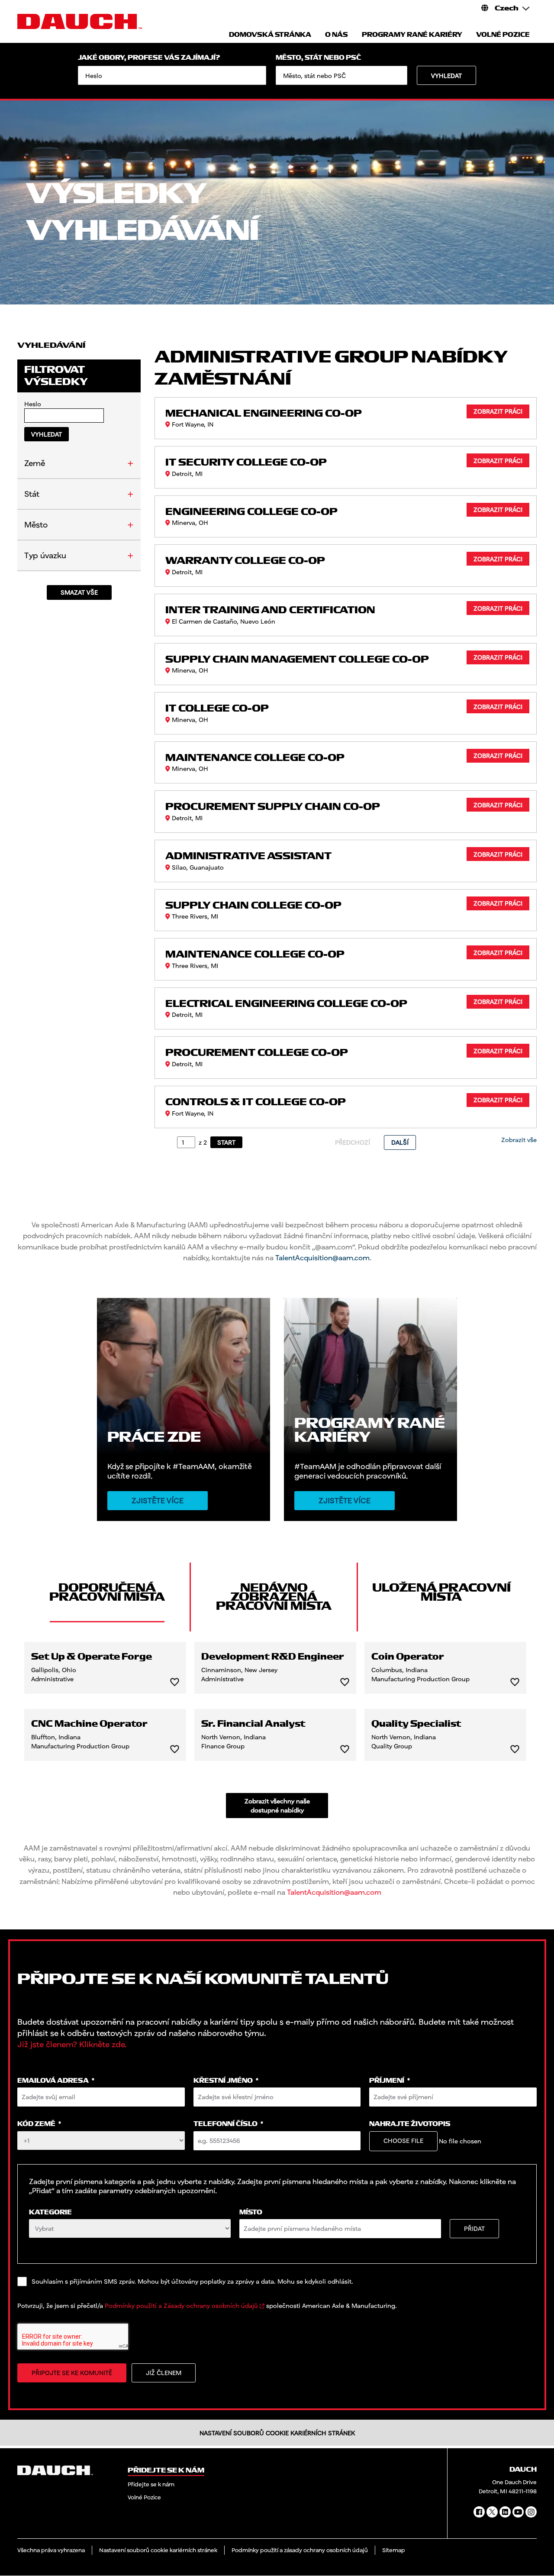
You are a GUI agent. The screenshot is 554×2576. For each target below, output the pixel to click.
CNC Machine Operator (89, 1724)
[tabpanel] (277, 1730)
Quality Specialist (416, 1724)
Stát (32, 494)
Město (36, 524)
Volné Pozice (144, 2497)
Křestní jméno (226, 2081)
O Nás (337, 35)
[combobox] (341, 75)
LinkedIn (505, 2512)
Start (226, 1142)
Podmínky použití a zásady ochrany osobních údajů (300, 2550)
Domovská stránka (270, 35)
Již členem (164, 2373)
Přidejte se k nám (151, 2484)
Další (400, 1142)
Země (35, 463)
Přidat (474, 2228)
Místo (251, 2212)
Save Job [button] (175, 1682)
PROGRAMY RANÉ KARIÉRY (412, 35)
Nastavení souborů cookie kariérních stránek (158, 2550)
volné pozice (503, 35)
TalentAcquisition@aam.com (322, 1257)
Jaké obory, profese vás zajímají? (149, 58)
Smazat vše (79, 592)
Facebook (479, 2512)
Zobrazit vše (519, 1140)
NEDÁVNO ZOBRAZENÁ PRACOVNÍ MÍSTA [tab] (274, 1597)
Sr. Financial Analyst (253, 1724)
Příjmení (390, 2081)
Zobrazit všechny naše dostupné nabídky (277, 1806)
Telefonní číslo (228, 2124)
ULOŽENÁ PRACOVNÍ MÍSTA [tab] (441, 1592)
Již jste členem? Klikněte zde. (72, 2044)
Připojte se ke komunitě (72, 2373)
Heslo (33, 404)
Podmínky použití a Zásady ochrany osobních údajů (181, 2306)
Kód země (39, 2124)
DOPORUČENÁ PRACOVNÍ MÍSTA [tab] (107, 1592)
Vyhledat (446, 76)
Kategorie (50, 2212)
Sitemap (394, 2550)
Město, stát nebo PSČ (318, 58)
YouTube (518, 2512)
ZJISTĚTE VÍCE (345, 1501)
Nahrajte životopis (410, 2124)
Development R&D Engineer (273, 1657)
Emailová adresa (56, 2081)
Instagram (531, 2512)
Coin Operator (408, 1657)
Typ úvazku (45, 555)
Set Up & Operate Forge (92, 1657)
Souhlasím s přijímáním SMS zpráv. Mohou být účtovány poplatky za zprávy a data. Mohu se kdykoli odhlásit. (192, 2281)
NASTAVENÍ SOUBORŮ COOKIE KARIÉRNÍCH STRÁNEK (277, 2433)
